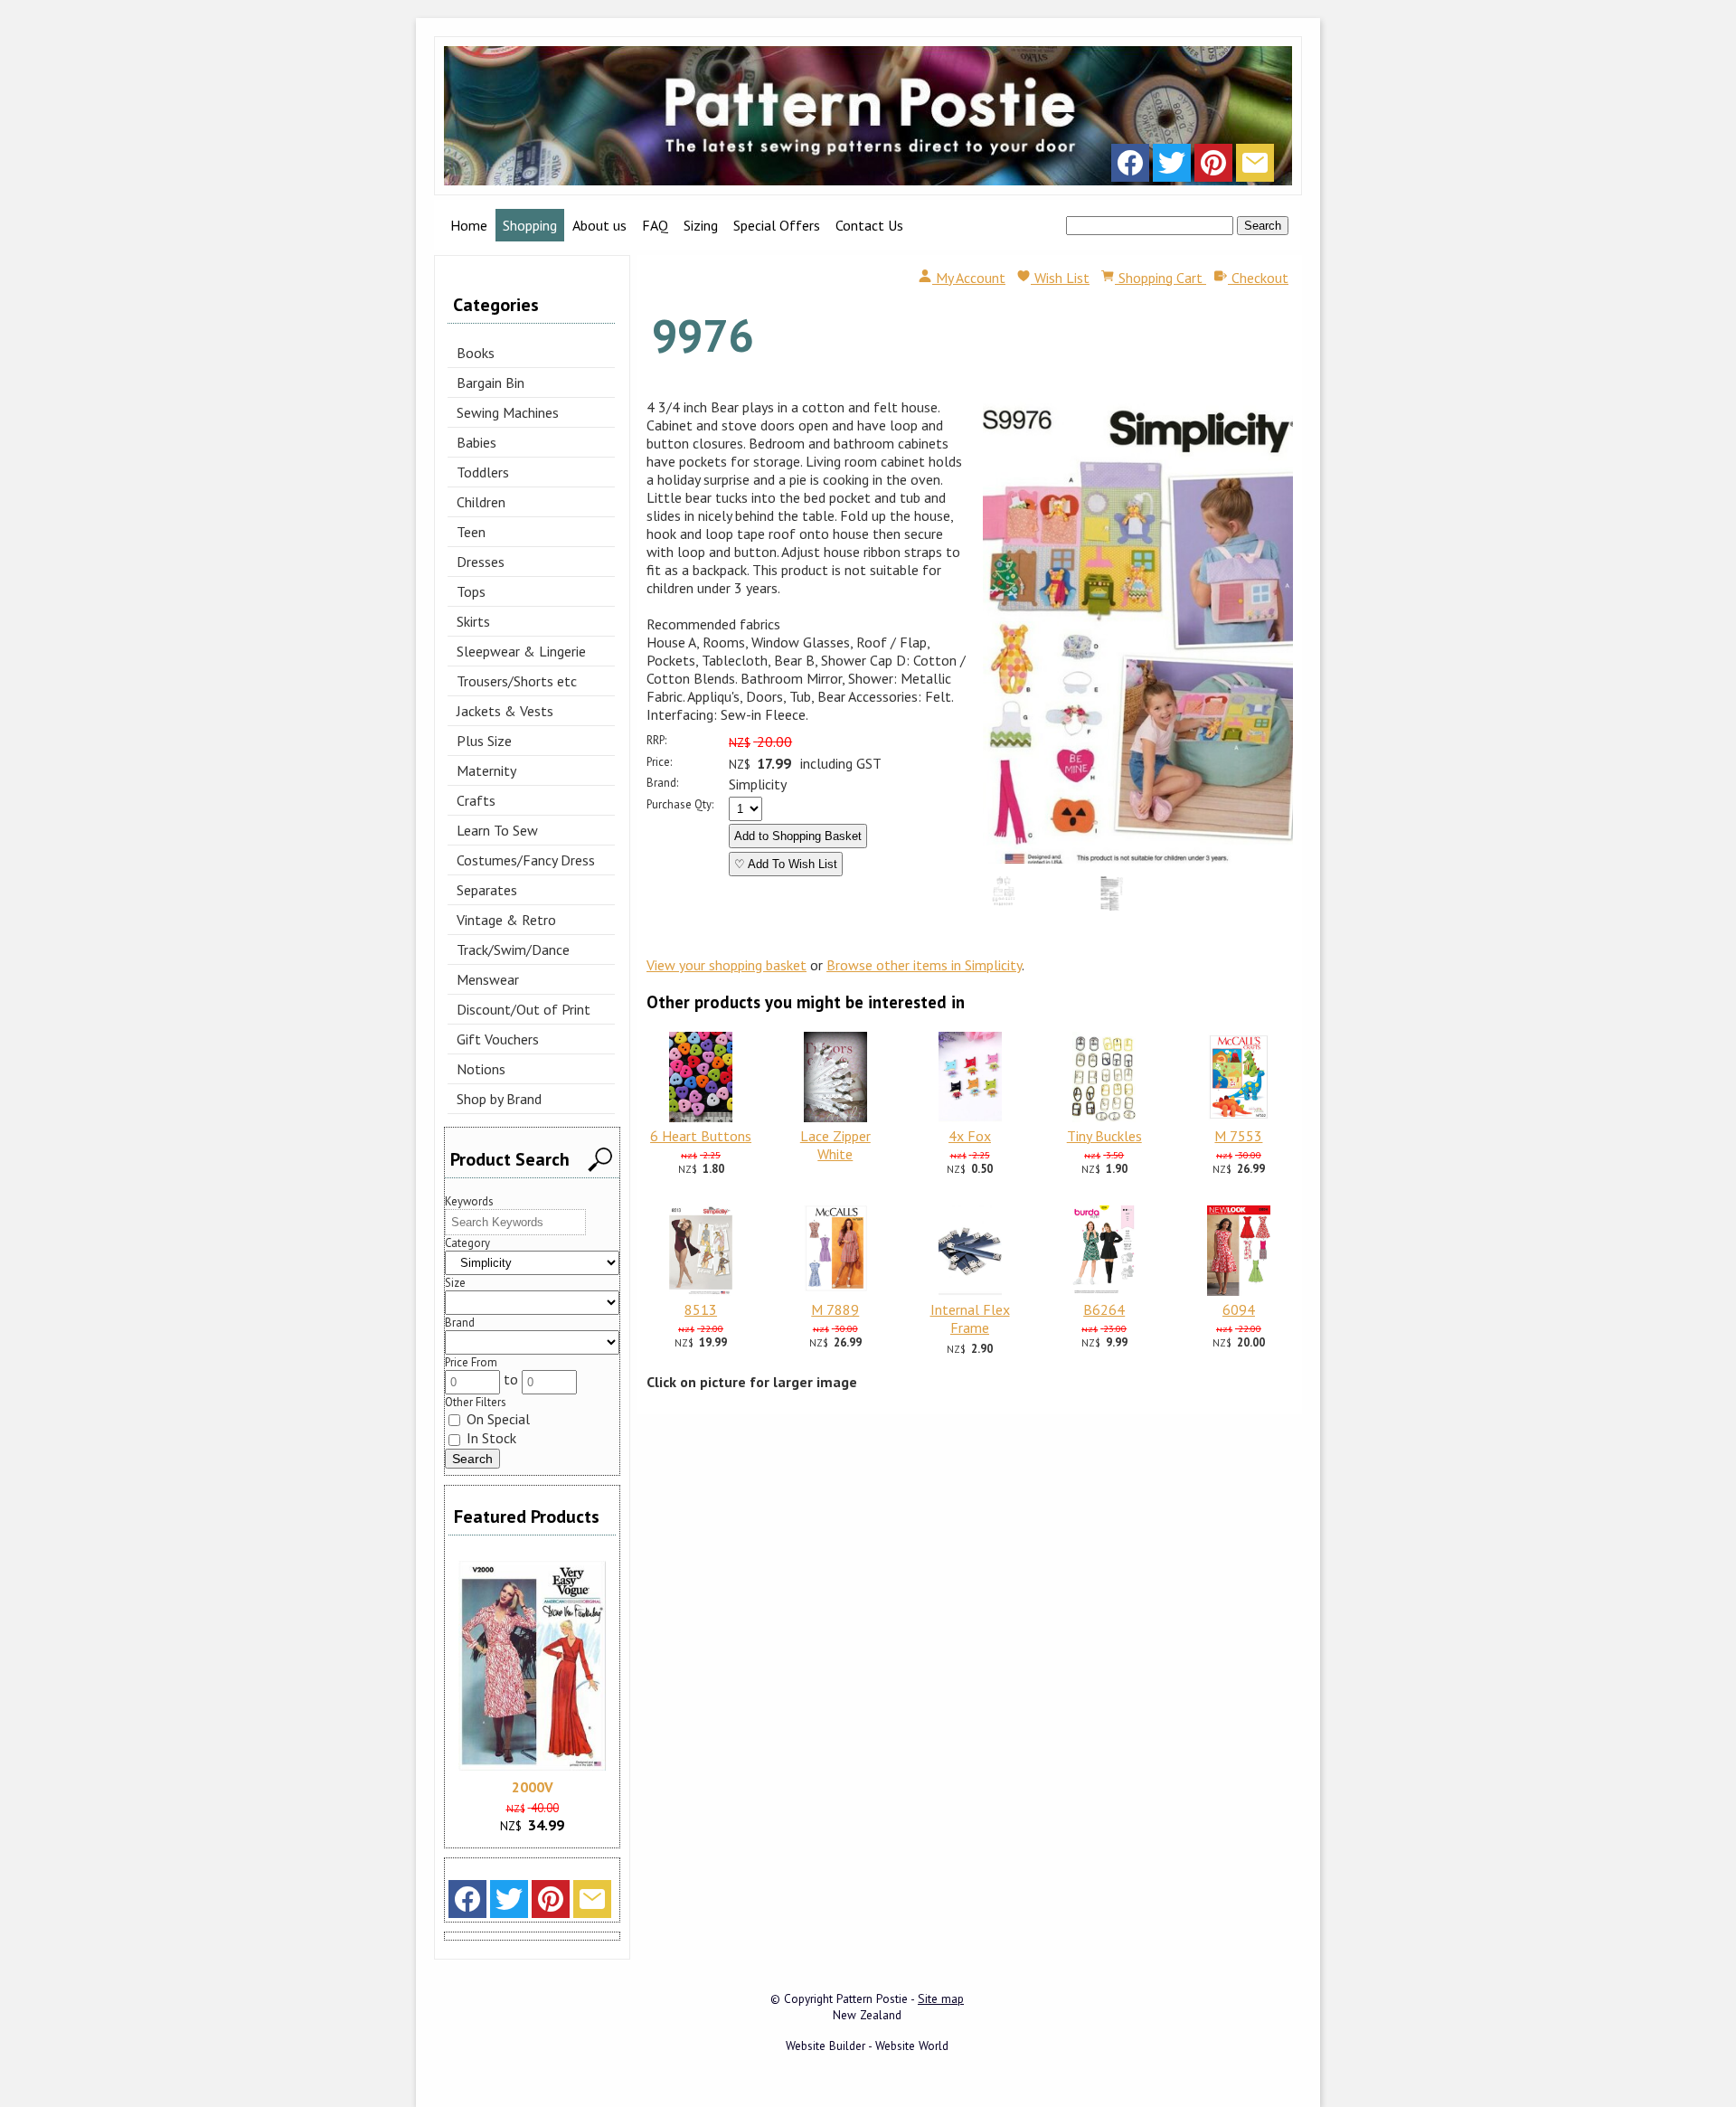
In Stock (490, 1438)
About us (599, 225)
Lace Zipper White (835, 1145)
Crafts (476, 800)
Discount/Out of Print (524, 1009)
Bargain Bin (491, 383)
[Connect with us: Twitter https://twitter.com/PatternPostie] (1172, 167)
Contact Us (869, 225)
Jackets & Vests (505, 711)
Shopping (530, 225)
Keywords (469, 1201)
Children (481, 502)
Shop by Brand (499, 1099)
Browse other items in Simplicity (924, 965)
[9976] (1138, 858)
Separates (487, 890)
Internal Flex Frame (970, 1318)
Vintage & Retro (506, 920)
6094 (1239, 1309)
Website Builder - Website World (867, 2046)
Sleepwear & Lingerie (521, 651)
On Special (496, 1419)
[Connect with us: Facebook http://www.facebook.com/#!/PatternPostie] (1130, 167)
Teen (471, 532)
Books (476, 353)
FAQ (655, 225)
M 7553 (1238, 1136)
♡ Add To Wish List (786, 864)
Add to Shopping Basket (798, 836)
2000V (533, 1787)
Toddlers (483, 472)
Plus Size (484, 741)
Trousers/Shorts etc (517, 681)
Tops (471, 591)
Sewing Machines (508, 412)
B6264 (1104, 1309)
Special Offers (777, 225)
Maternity (486, 770)
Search (1263, 226)
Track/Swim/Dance (513, 950)
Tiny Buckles (1104, 1136)
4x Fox (970, 1136)
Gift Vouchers (498, 1039)
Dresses (481, 562)
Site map (941, 1998)
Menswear (488, 979)
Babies (476, 442)
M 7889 (835, 1309)
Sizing (701, 225)
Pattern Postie (872, 1998)
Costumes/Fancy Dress (526, 860)
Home (469, 225)
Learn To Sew (497, 830)
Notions (481, 1069)
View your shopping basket (726, 965)
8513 (701, 1309)
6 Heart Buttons (701, 1136)
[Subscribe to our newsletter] (1255, 167)
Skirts (473, 621)
